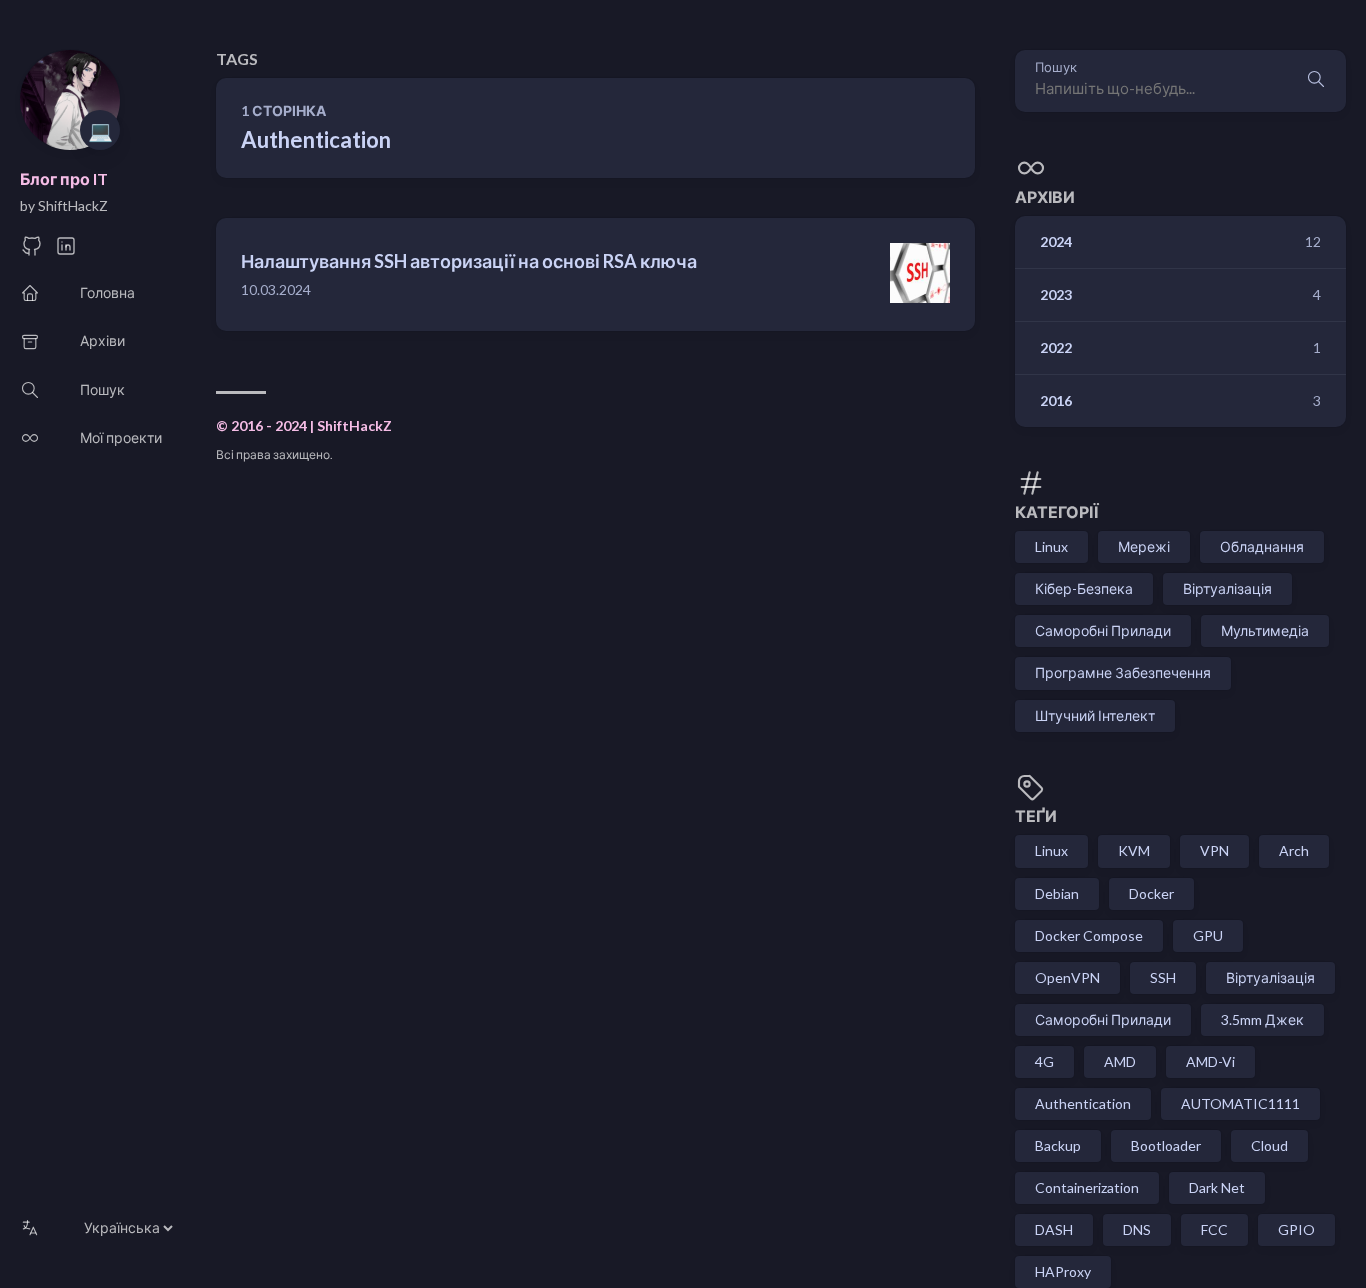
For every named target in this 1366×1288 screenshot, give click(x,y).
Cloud (1269, 1145)
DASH (1054, 1229)
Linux (1051, 546)
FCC (1214, 1229)
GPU (1208, 935)
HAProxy (1063, 1271)
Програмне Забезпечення (1123, 672)
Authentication (1083, 1103)
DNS (1137, 1229)
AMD (1120, 1061)
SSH (1163, 977)
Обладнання (1262, 546)
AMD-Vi (1210, 1061)
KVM (1134, 850)
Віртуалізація (1227, 588)
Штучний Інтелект (1095, 715)
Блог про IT (64, 178)
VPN (1214, 850)
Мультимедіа (1265, 630)
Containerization (1087, 1187)
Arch (1294, 850)
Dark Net (1217, 1187)
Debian (1057, 893)
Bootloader (1166, 1145)
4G (1044, 1061)
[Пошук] (1316, 81)
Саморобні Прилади (1103, 630)
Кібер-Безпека (1084, 588)
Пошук (1056, 67)
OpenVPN (1067, 977)
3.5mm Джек (1262, 1019)
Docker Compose (1089, 935)
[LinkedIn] (66, 251)
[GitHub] (32, 251)
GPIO (1296, 1229)
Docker (1151, 893)
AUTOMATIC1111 (1240, 1103)
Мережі (1144, 546)
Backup (1058, 1145)
